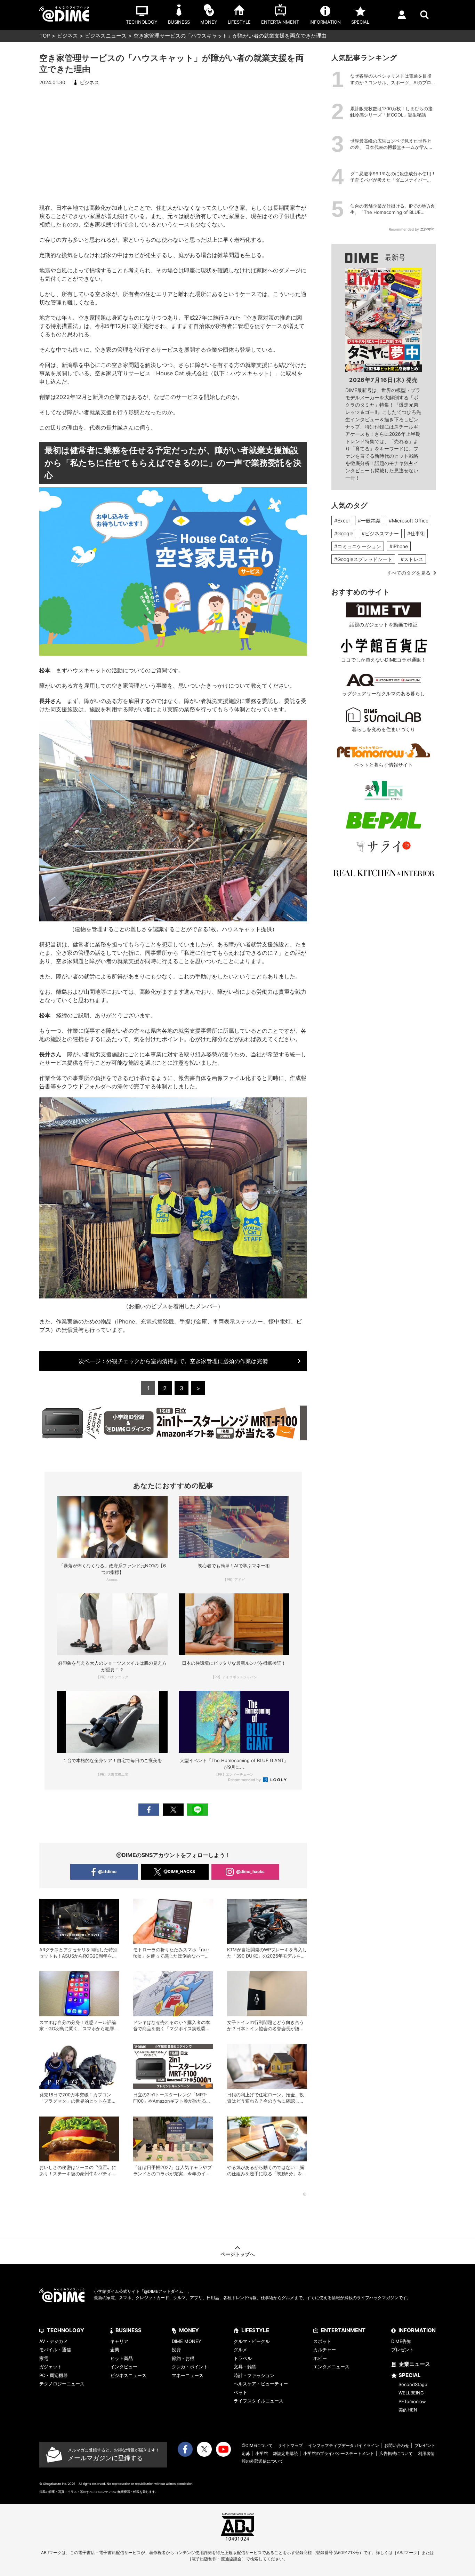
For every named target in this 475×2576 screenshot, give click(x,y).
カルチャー (325, 2350)
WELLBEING (411, 2393)
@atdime (107, 1871)
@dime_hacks (250, 1871)
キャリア (119, 2341)
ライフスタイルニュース (259, 2401)
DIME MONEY (187, 2341)
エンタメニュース (331, 2367)
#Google (344, 533)
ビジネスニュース (106, 36)
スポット (322, 2341)
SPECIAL (410, 2375)
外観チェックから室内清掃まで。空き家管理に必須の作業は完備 (173, 1361)
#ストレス (412, 559)
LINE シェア (198, 1810)
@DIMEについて (257, 2445)
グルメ (240, 2350)
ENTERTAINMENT (343, 2330)
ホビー (320, 2358)
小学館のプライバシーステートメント (339, 2453)
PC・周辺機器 (54, 2375)
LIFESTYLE (255, 2330)
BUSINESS (128, 2330)
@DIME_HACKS (179, 1871)
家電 (44, 2358)
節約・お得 (183, 2358)
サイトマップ (290, 2445)
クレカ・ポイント (190, 2367)
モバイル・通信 (55, 2350)
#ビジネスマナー (380, 533)
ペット (240, 2392)
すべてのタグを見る (409, 573)
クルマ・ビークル (252, 2341)
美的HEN (408, 2410)
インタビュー (124, 2367)
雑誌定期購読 (285, 2453)
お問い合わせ (397, 2445)
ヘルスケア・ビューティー (261, 2384)
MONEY (189, 2330)
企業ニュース (414, 2364)
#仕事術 (416, 533)
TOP (45, 36)
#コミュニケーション (358, 546)
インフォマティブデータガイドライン (344, 2445)
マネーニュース (188, 2375)
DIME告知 (401, 2341)
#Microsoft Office (409, 521)
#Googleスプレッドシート (363, 559)
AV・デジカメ (54, 2341)
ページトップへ (237, 2254)
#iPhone (399, 546)
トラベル (243, 2358)
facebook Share (149, 1810)
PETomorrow (412, 2401)
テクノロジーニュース (62, 2384)
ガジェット (51, 2367)
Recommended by (245, 1780)
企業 (115, 2350)
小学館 (261, 2453)
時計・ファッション (254, 2375)
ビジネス (67, 36)
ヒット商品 (122, 2358)
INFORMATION (417, 2330)
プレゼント (402, 2350)
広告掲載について (396, 2453)
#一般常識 (369, 521)
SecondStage (413, 2384)
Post (173, 1810)
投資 (176, 2350)
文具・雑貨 (245, 2367)
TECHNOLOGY (66, 2330)
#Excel (342, 521)
